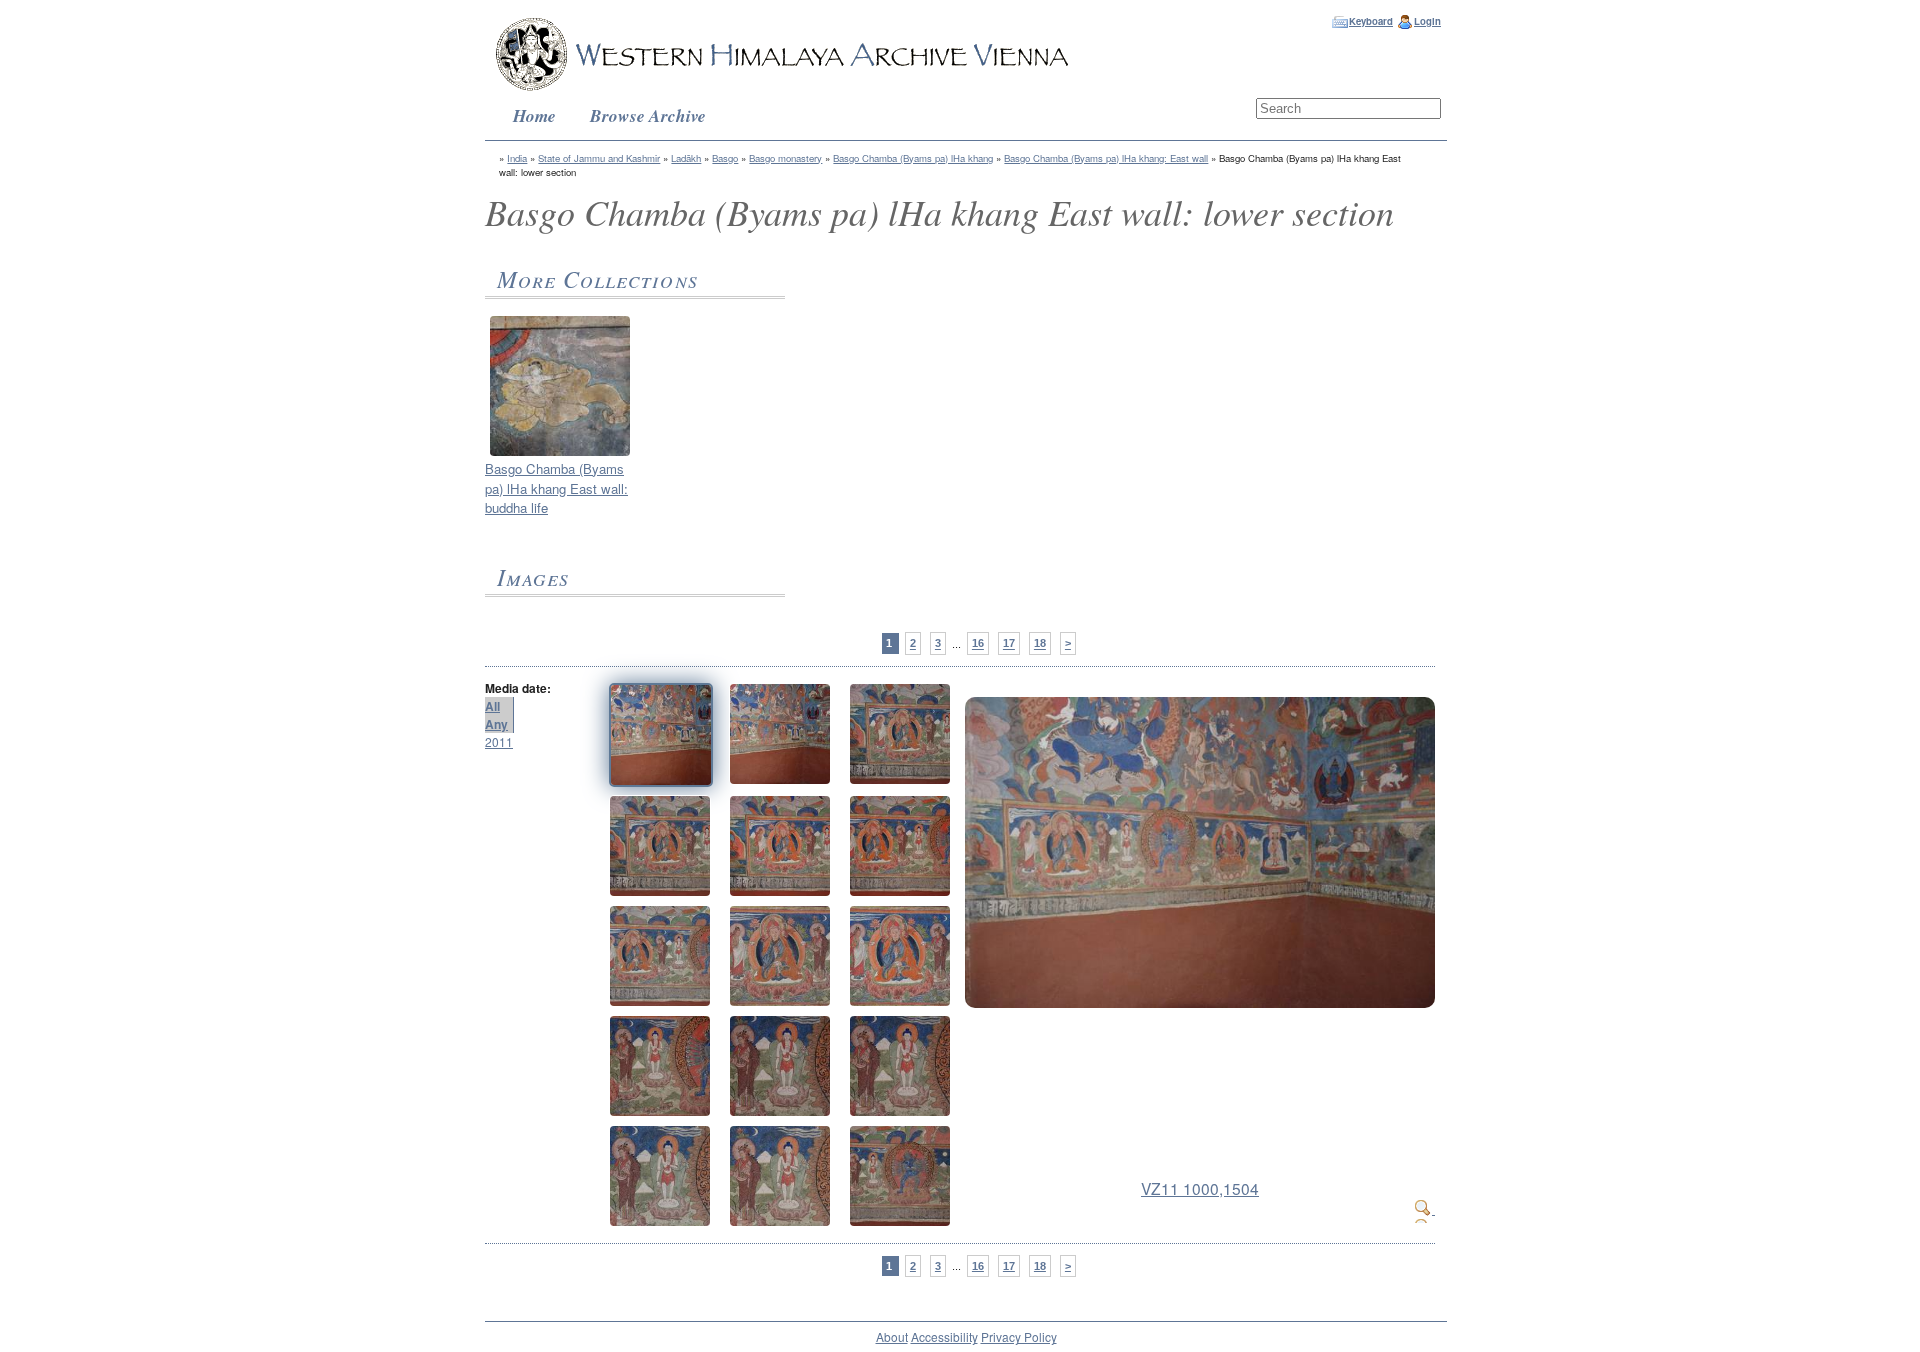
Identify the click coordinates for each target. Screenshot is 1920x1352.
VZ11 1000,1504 (1200, 1188)
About (892, 1336)
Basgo (725, 158)
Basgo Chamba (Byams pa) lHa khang (913, 158)
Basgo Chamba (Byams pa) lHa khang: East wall (1106, 158)
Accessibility (944, 1336)
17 (1009, 644)
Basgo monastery (785, 158)
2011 (499, 741)
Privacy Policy (1019, 1336)
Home (534, 115)
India (517, 158)
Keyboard (1371, 21)
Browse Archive (648, 115)
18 (1040, 644)
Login (1427, 21)
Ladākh (686, 158)
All (492, 706)
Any (496, 724)
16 (978, 644)
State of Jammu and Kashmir (599, 158)
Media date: (518, 688)
